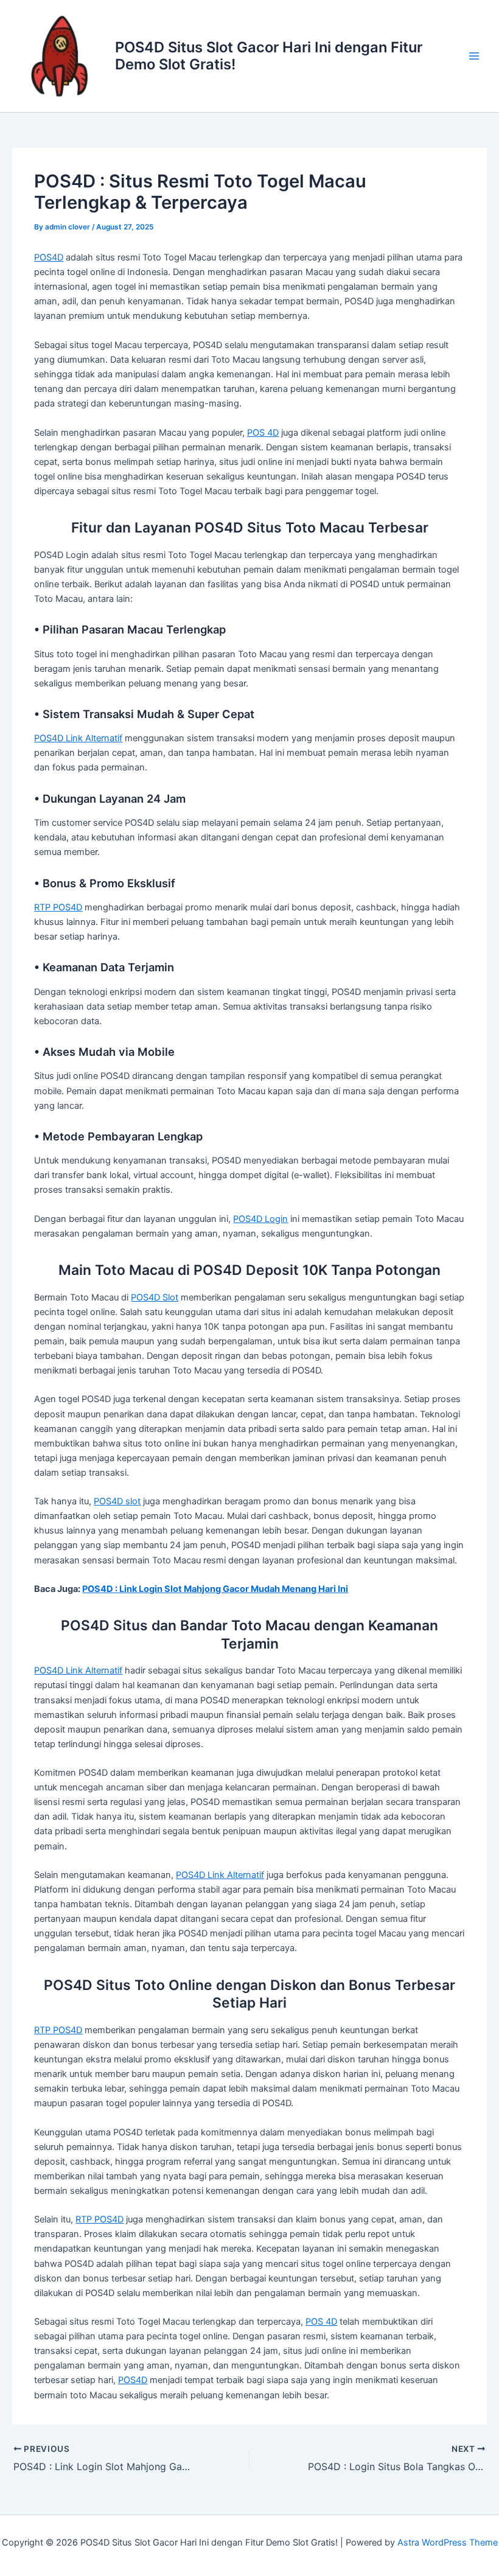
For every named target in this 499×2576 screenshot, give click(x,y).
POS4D (49, 257)
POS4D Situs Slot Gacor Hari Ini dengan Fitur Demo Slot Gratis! (269, 56)
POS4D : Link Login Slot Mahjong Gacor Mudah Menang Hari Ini (215, 1589)
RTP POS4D (58, 907)
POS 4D (263, 433)
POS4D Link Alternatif (78, 738)
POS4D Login (260, 1219)
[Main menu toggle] (474, 56)
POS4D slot (117, 1501)
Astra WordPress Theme (448, 2543)
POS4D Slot (155, 1297)
